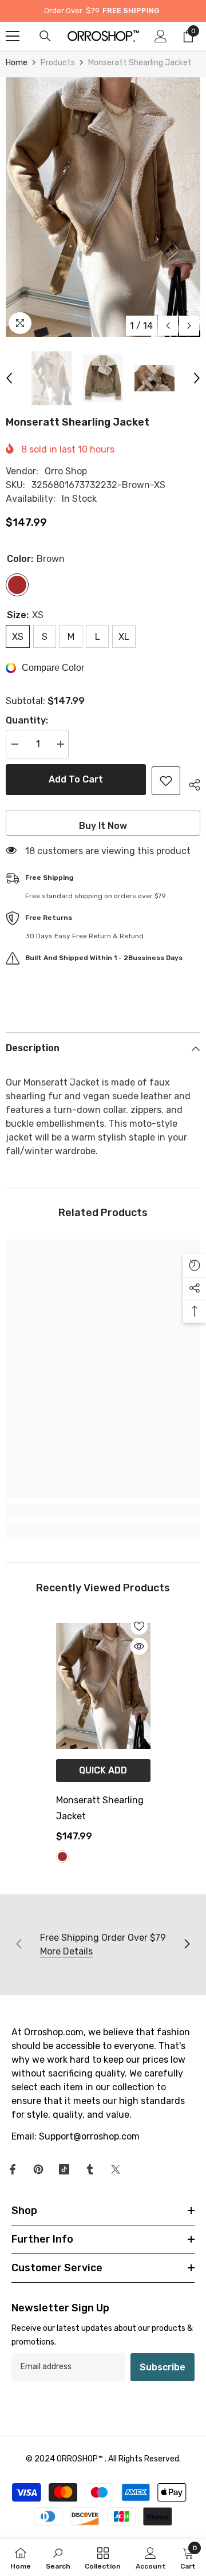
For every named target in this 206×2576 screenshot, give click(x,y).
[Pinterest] (38, 2169)
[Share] (190, 783)
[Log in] (161, 36)
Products (58, 63)
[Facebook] (13, 2169)
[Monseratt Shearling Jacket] (103, 1686)
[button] (168, 326)
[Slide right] (187, 1945)
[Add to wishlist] (166, 781)
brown (62, 1857)
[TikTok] (64, 2169)
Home (17, 63)
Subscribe (163, 2367)
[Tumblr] (90, 2169)
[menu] (13, 36)
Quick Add (103, 1770)
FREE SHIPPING (131, 11)
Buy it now (103, 826)
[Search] (45, 36)
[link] (103, 1511)
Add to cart (74, 779)
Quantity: (27, 720)
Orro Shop (66, 471)
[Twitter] (116, 2169)
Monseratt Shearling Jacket (100, 1808)
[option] (103, 207)
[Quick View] (139, 1646)
